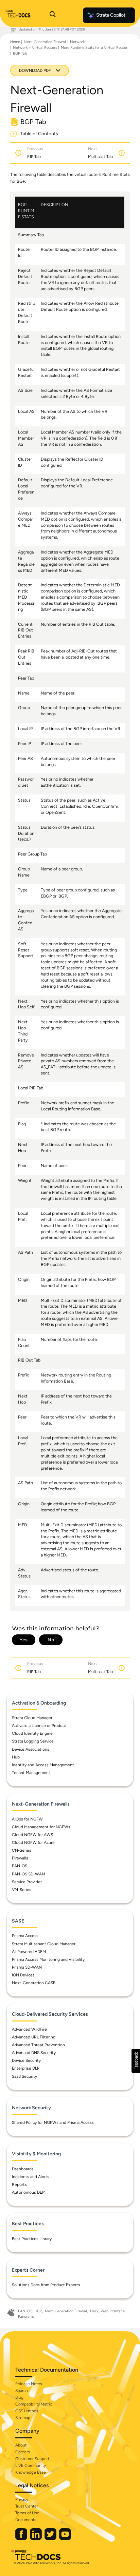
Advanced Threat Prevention (38, 2045)
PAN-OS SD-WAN (28, 1874)
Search (22, 2391)
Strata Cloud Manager (32, 1718)
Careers (23, 2452)
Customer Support (32, 2459)
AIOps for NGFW (27, 1819)
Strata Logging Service (33, 1741)
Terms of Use (27, 2513)
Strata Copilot (111, 15)
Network (77, 42)
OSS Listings (27, 2411)
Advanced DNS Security (34, 2053)
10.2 (39, 2311)
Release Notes (29, 2384)
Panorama (26, 2317)
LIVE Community (31, 2466)
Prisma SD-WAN (27, 1967)
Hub (16, 1757)
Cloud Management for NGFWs (41, 1827)
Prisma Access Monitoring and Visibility (48, 1959)
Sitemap (23, 2418)
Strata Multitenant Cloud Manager (44, 1944)
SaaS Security (24, 2076)
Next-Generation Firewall (45, 42)
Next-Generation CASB (34, 1983)
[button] (136, 2061)
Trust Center (27, 2506)
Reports (19, 2185)
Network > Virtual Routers (35, 48)
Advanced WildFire (29, 2029)
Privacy (22, 2499)
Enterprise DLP (26, 2068)
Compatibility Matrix (33, 2404)
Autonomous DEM (29, 2192)
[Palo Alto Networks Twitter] (51, 2539)
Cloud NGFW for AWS (32, 1835)
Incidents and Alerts (31, 2177)
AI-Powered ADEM (29, 1952)
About (21, 2445)
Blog (19, 2397)
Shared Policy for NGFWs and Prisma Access (53, 2122)
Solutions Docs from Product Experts (46, 2285)
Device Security (26, 2060)
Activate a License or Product (39, 1726)
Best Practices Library (32, 2239)
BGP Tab (20, 53)
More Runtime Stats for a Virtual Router (94, 48)
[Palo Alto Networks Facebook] (22, 2539)
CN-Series (22, 1850)
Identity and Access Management (43, 1765)
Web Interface (113, 2311)
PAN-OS (20, 1866)
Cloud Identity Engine (32, 1733)
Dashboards (23, 2169)
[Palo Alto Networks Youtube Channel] (65, 2539)
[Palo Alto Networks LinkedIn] (36, 2539)
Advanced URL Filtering (34, 2037)
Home (15, 42)
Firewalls (20, 1858)
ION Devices (23, 1975)
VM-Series (22, 1890)
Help (94, 2311)
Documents (26, 2520)
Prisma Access (25, 1936)
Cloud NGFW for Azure (33, 1843)
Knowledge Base (31, 2472)
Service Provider (27, 1882)
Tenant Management (31, 1773)
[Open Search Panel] (53, 15)
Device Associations (31, 1749)
